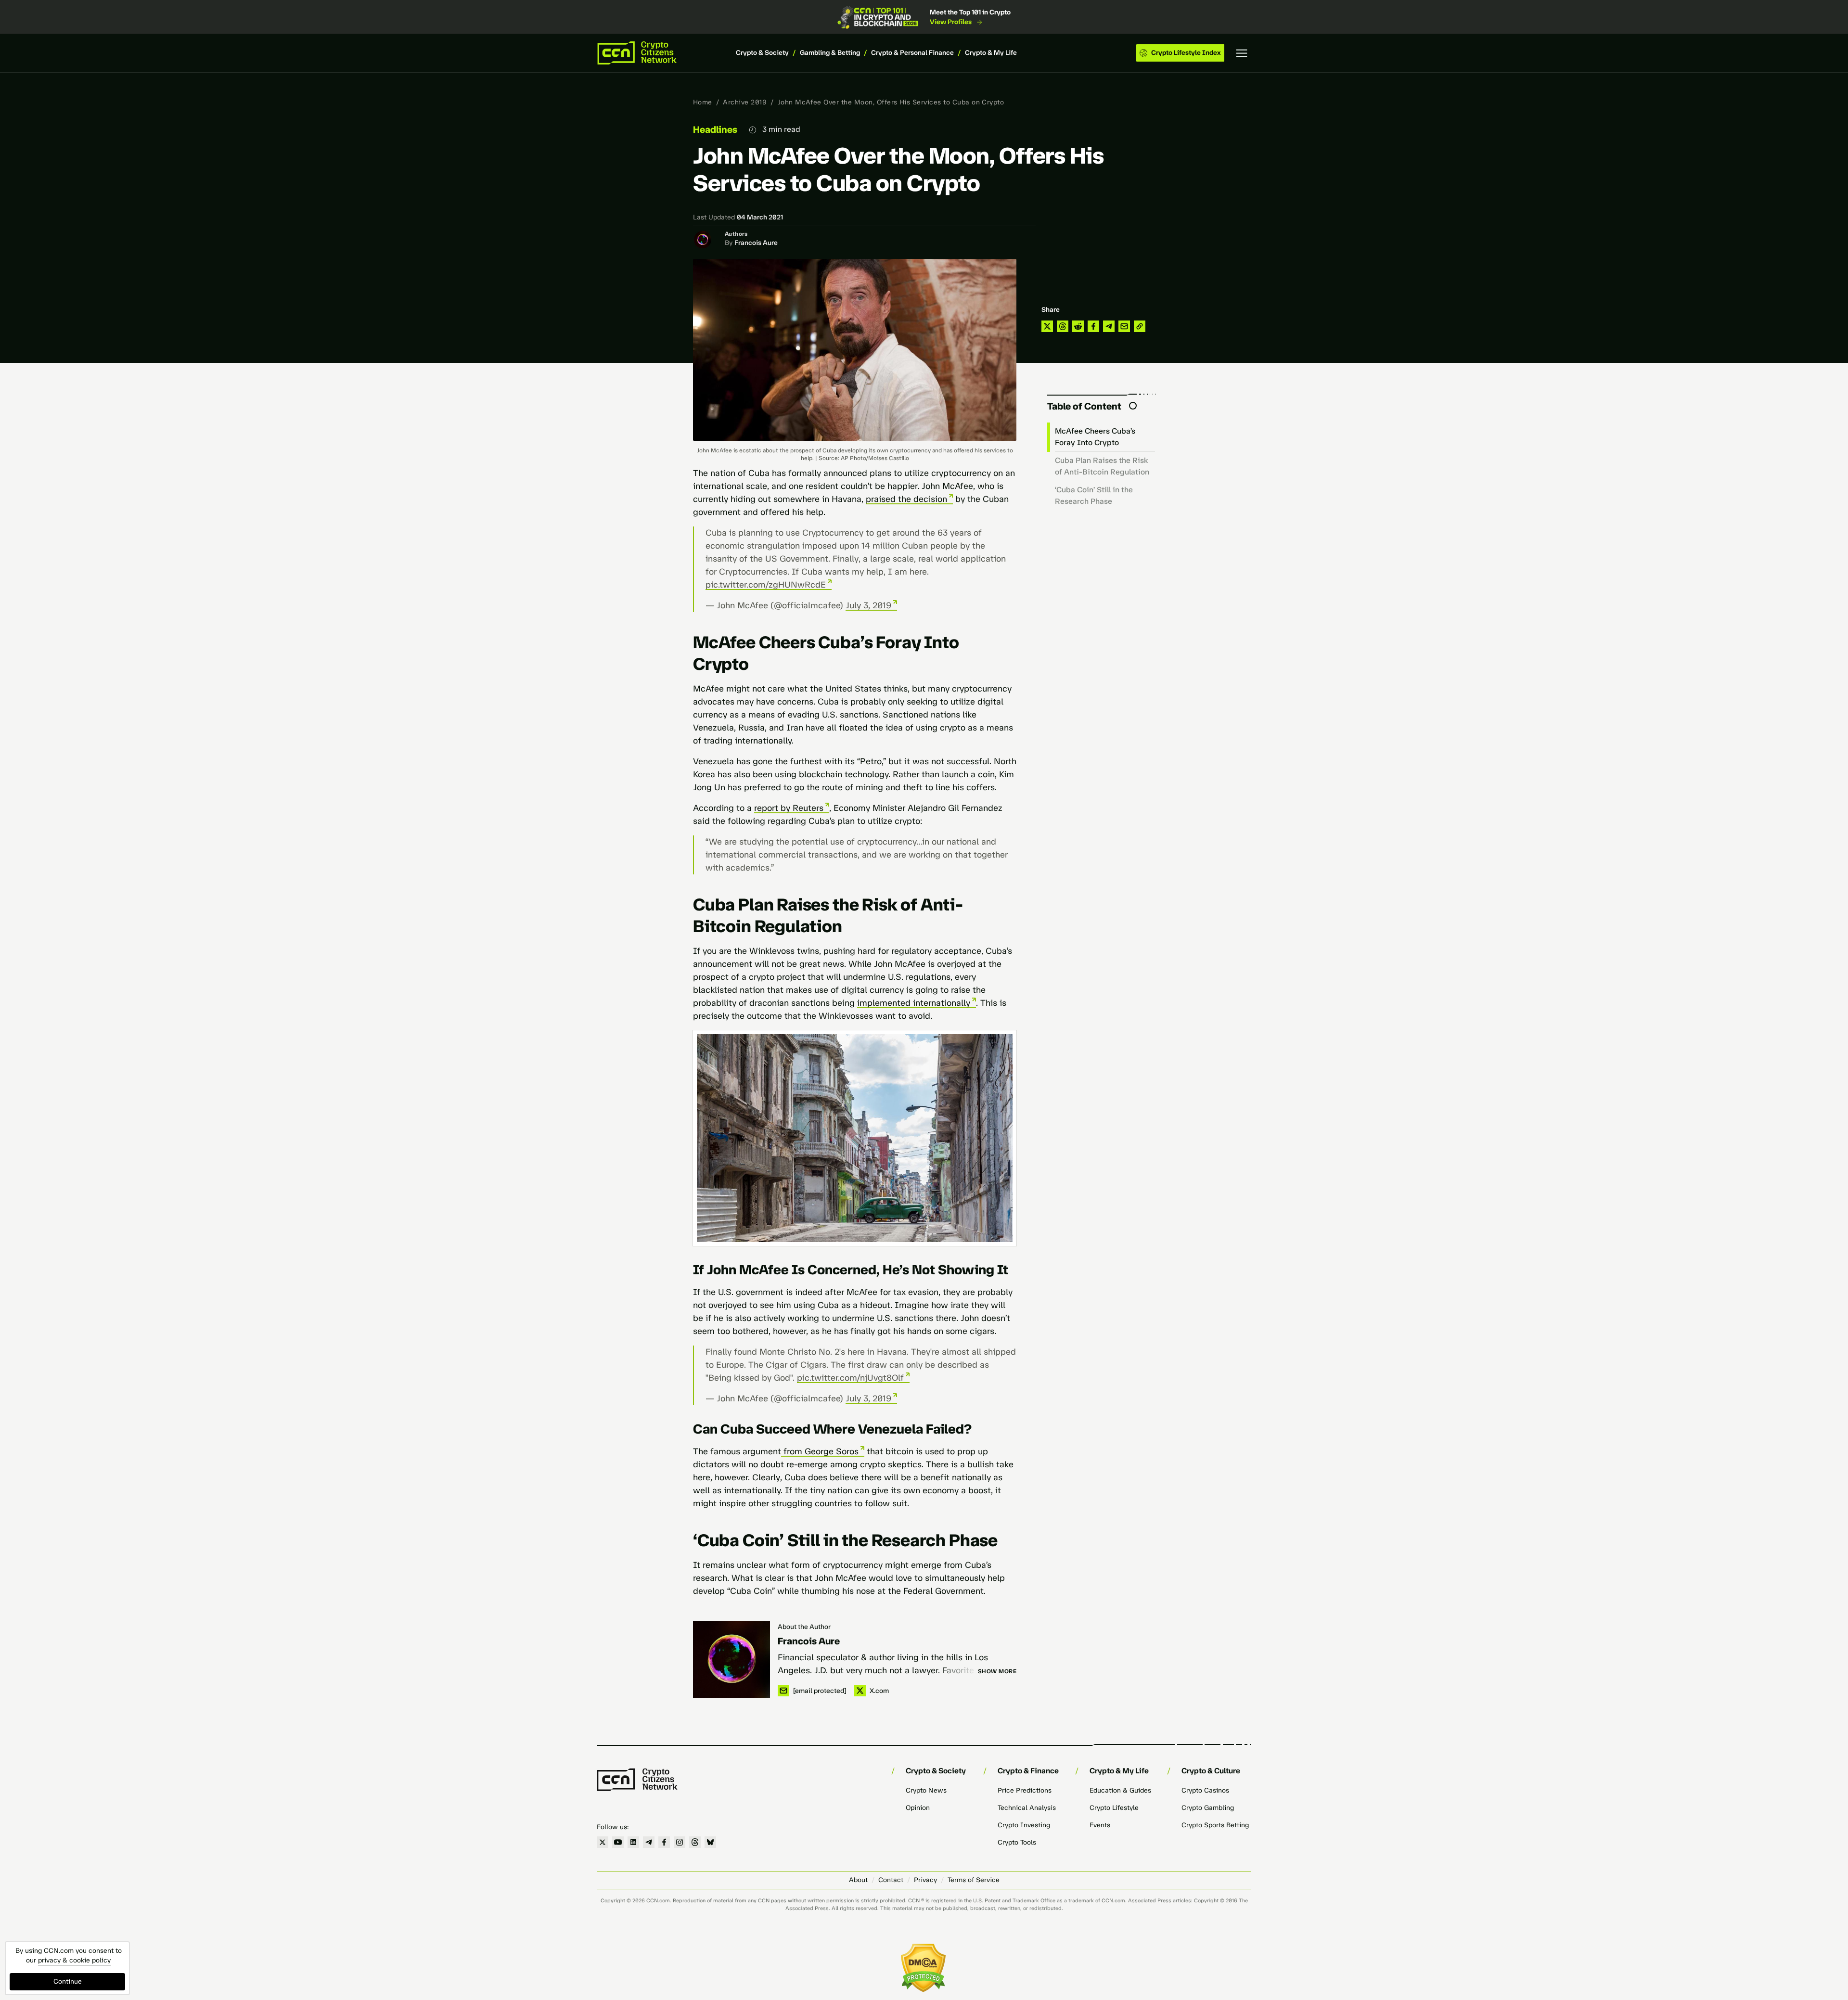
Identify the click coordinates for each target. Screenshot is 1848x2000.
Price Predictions (1025, 1790)
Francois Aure (756, 243)
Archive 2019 (745, 102)
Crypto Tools (1017, 1842)
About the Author (804, 1627)
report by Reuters (789, 808)
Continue (68, 1981)
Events (1100, 1825)
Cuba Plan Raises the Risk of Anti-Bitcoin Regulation (1102, 466)
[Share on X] (1047, 326)
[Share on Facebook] (1093, 326)
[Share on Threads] (1063, 326)
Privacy (925, 1880)
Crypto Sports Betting (1215, 1825)
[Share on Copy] (1140, 326)
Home (703, 102)
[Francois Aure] (731, 1659)
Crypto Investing (1024, 1825)
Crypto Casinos (1205, 1790)
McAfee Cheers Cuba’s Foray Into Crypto (1095, 437)
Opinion (918, 1808)
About (858, 1880)
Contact (891, 1880)
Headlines (715, 129)
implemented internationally (914, 1003)
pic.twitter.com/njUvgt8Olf (850, 1378)
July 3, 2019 (868, 605)
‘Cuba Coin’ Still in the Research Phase (1094, 495)
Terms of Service (974, 1880)
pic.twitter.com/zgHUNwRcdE (766, 585)
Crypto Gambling (1208, 1808)
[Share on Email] (1124, 326)
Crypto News (926, 1790)
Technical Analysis (1027, 1808)
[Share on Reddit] (1078, 326)
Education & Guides (1120, 1790)
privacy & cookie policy (74, 1960)
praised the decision (906, 499)
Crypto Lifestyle (1114, 1808)
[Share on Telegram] (1109, 326)
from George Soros (820, 1451)
